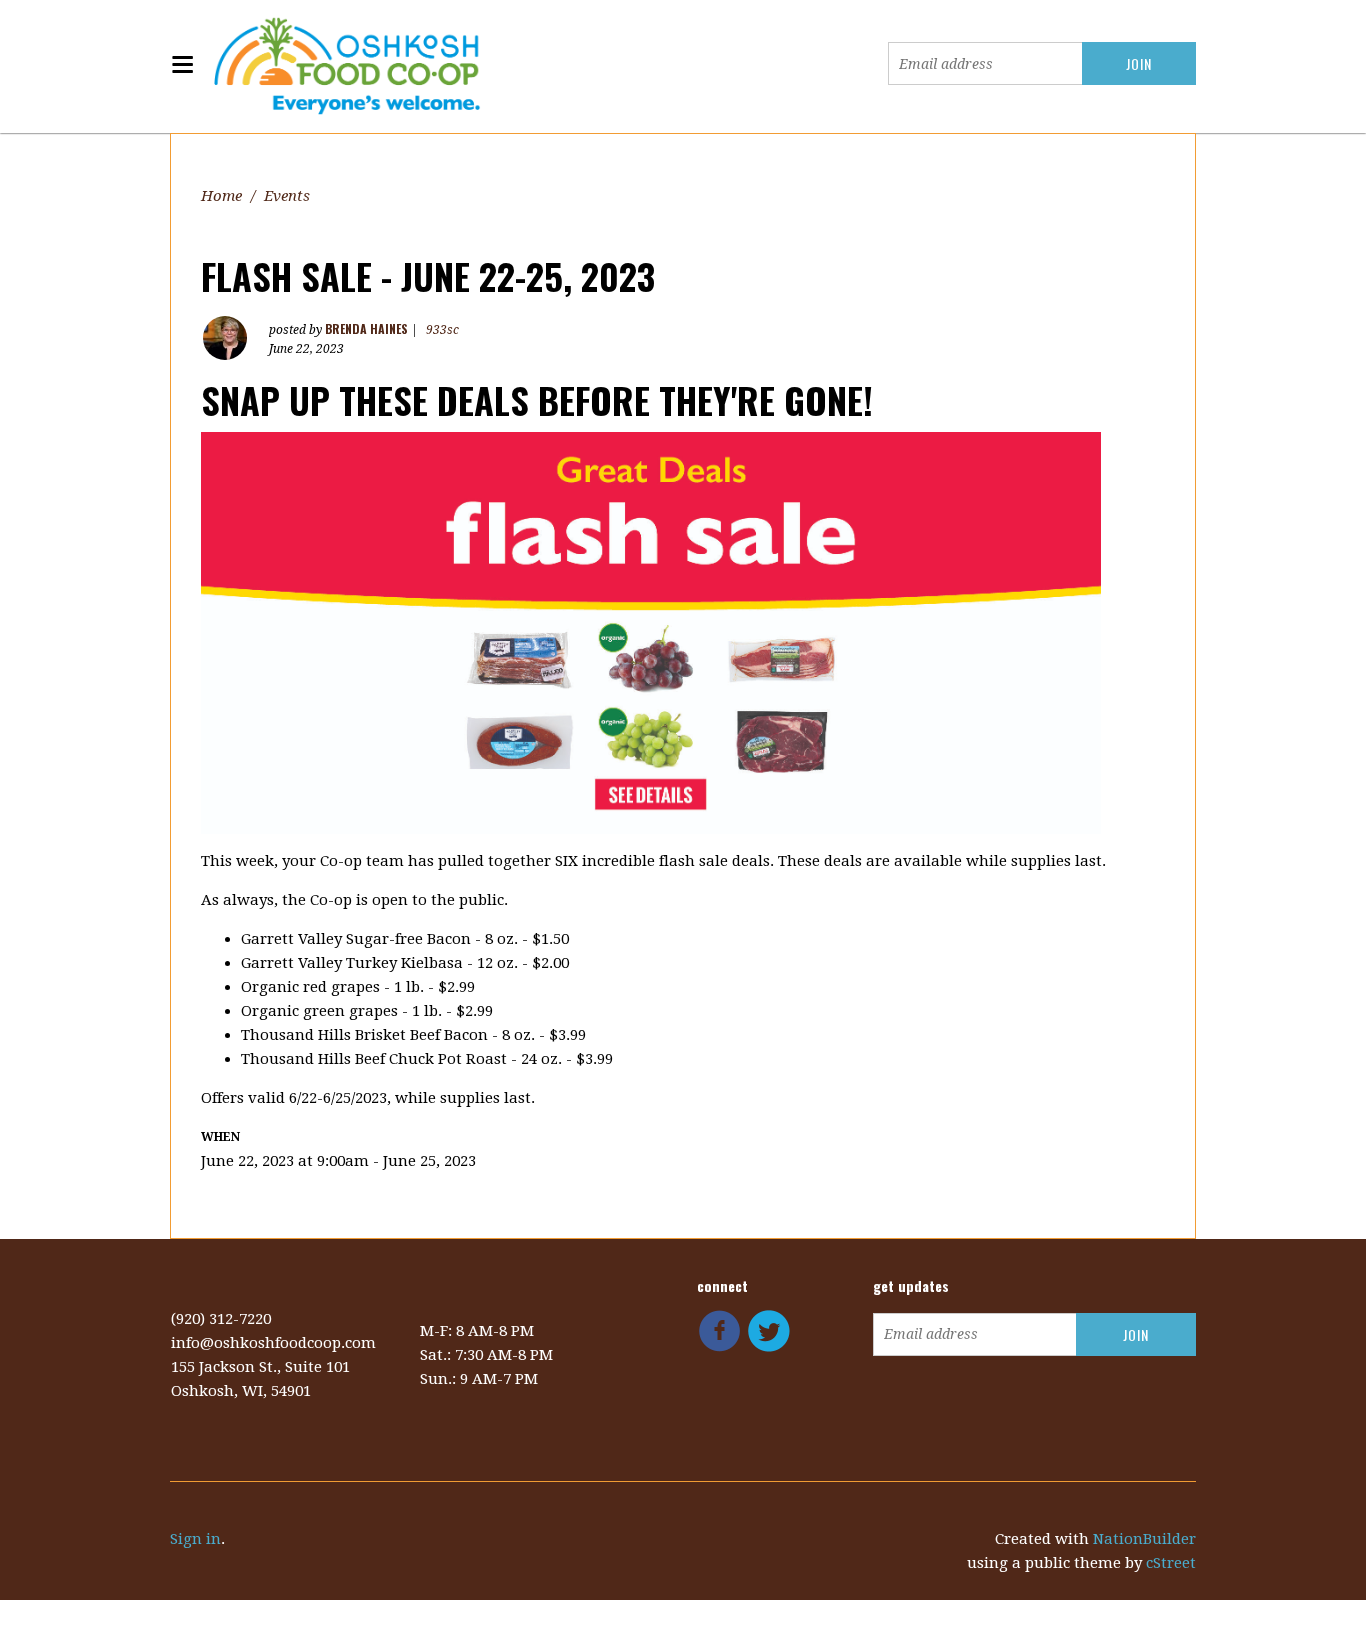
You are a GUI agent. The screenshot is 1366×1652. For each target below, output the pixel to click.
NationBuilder (1144, 1539)
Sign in (195, 1539)
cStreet (1171, 1563)
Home (221, 196)
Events (287, 196)
